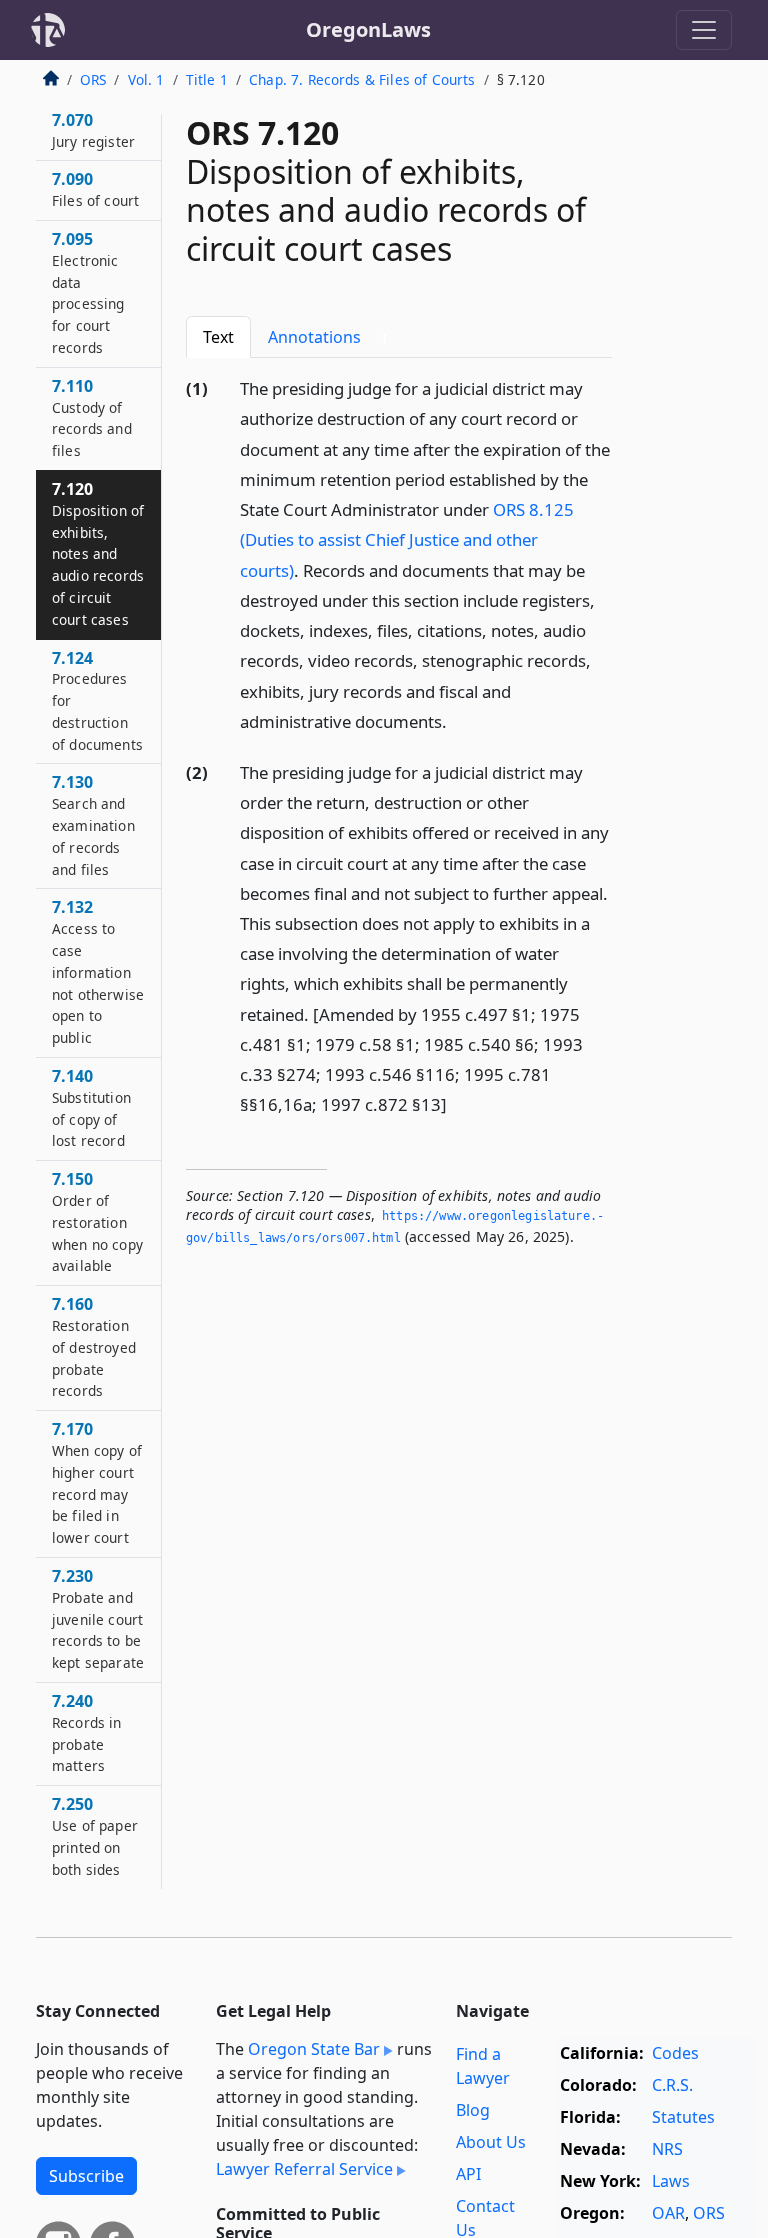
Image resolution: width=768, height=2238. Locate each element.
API (468, 2174)
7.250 (95, 1835)
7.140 (91, 1107)
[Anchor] (458, 720)
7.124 (97, 700)
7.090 (95, 189)
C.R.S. (672, 2085)
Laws (671, 2181)
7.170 (97, 1482)
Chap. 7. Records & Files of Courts (362, 79)
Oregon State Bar (314, 2049)
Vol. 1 (146, 79)
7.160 (94, 1346)
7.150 (97, 1221)
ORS (93, 79)
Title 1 (207, 79)
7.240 (87, 1732)
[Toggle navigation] (704, 30)
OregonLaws (368, 29)
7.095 (88, 292)
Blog (473, 2110)
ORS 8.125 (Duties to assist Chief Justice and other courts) (407, 539)
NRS (667, 2149)
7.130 (93, 824)
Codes (675, 2053)
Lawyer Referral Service (304, 2169)
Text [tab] (218, 337)
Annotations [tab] (328, 337)
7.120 (98, 553)
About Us (491, 2142)
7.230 (98, 1618)
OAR (668, 2213)
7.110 (92, 417)
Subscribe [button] (86, 2176)
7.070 (93, 130)
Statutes (683, 2117)
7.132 (98, 971)
